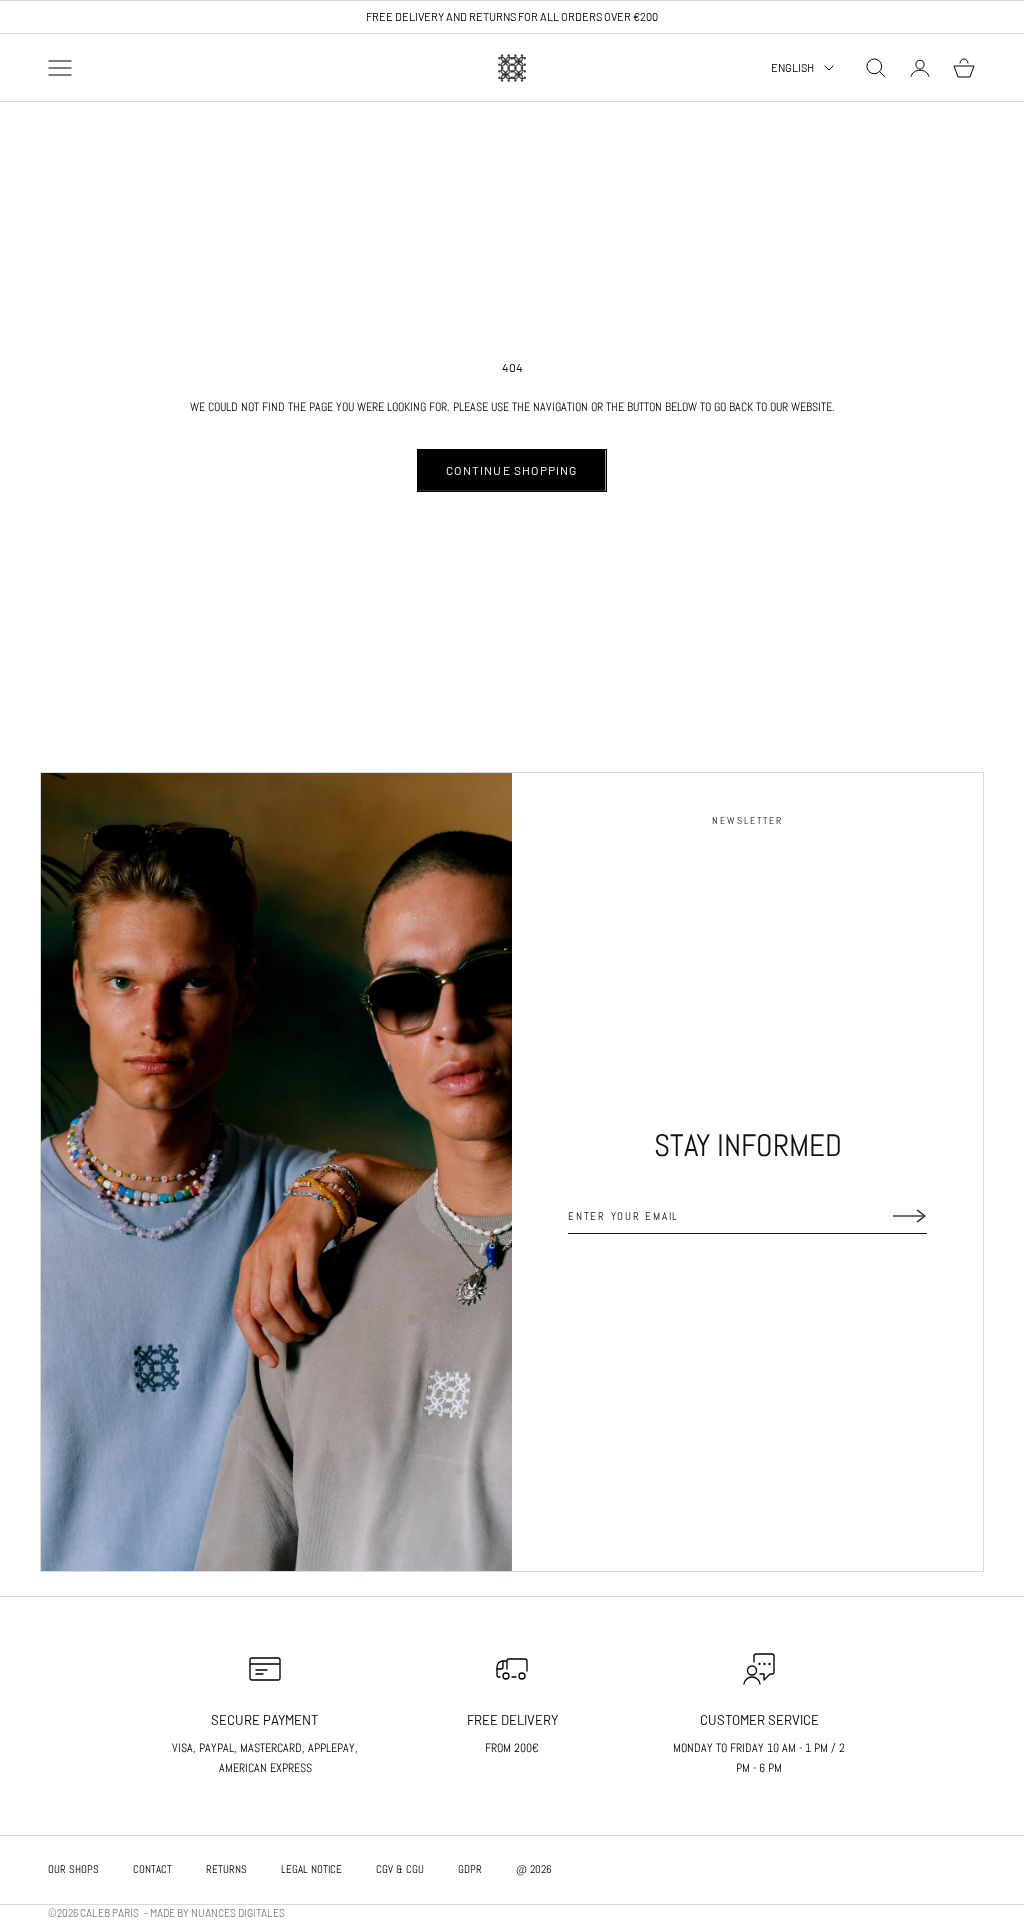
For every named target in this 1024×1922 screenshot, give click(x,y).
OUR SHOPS (73, 1869)
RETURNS (226, 1869)
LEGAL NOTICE (311, 1869)
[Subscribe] (910, 1216)
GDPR (470, 1869)
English (792, 67)
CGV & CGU (400, 1869)
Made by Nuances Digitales (217, 1913)
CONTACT (152, 1869)
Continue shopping (511, 470)
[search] (876, 68)
